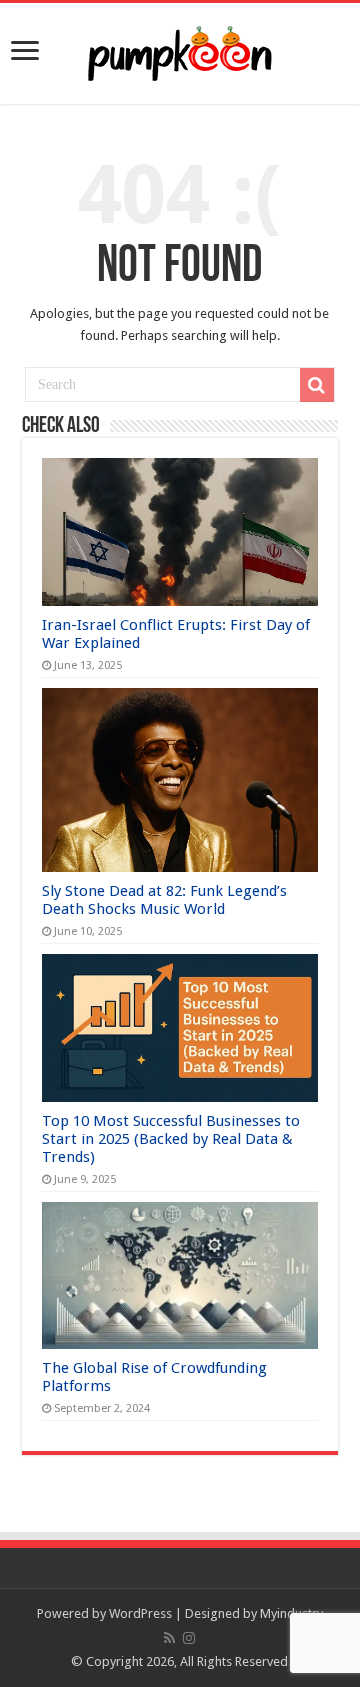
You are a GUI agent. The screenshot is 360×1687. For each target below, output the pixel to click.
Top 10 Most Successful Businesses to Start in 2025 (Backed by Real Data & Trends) (171, 1139)
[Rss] (169, 1638)
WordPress (140, 1613)
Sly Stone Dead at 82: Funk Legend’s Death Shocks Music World (164, 900)
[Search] (317, 385)
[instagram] (189, 1638)
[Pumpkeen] (180, 50)
